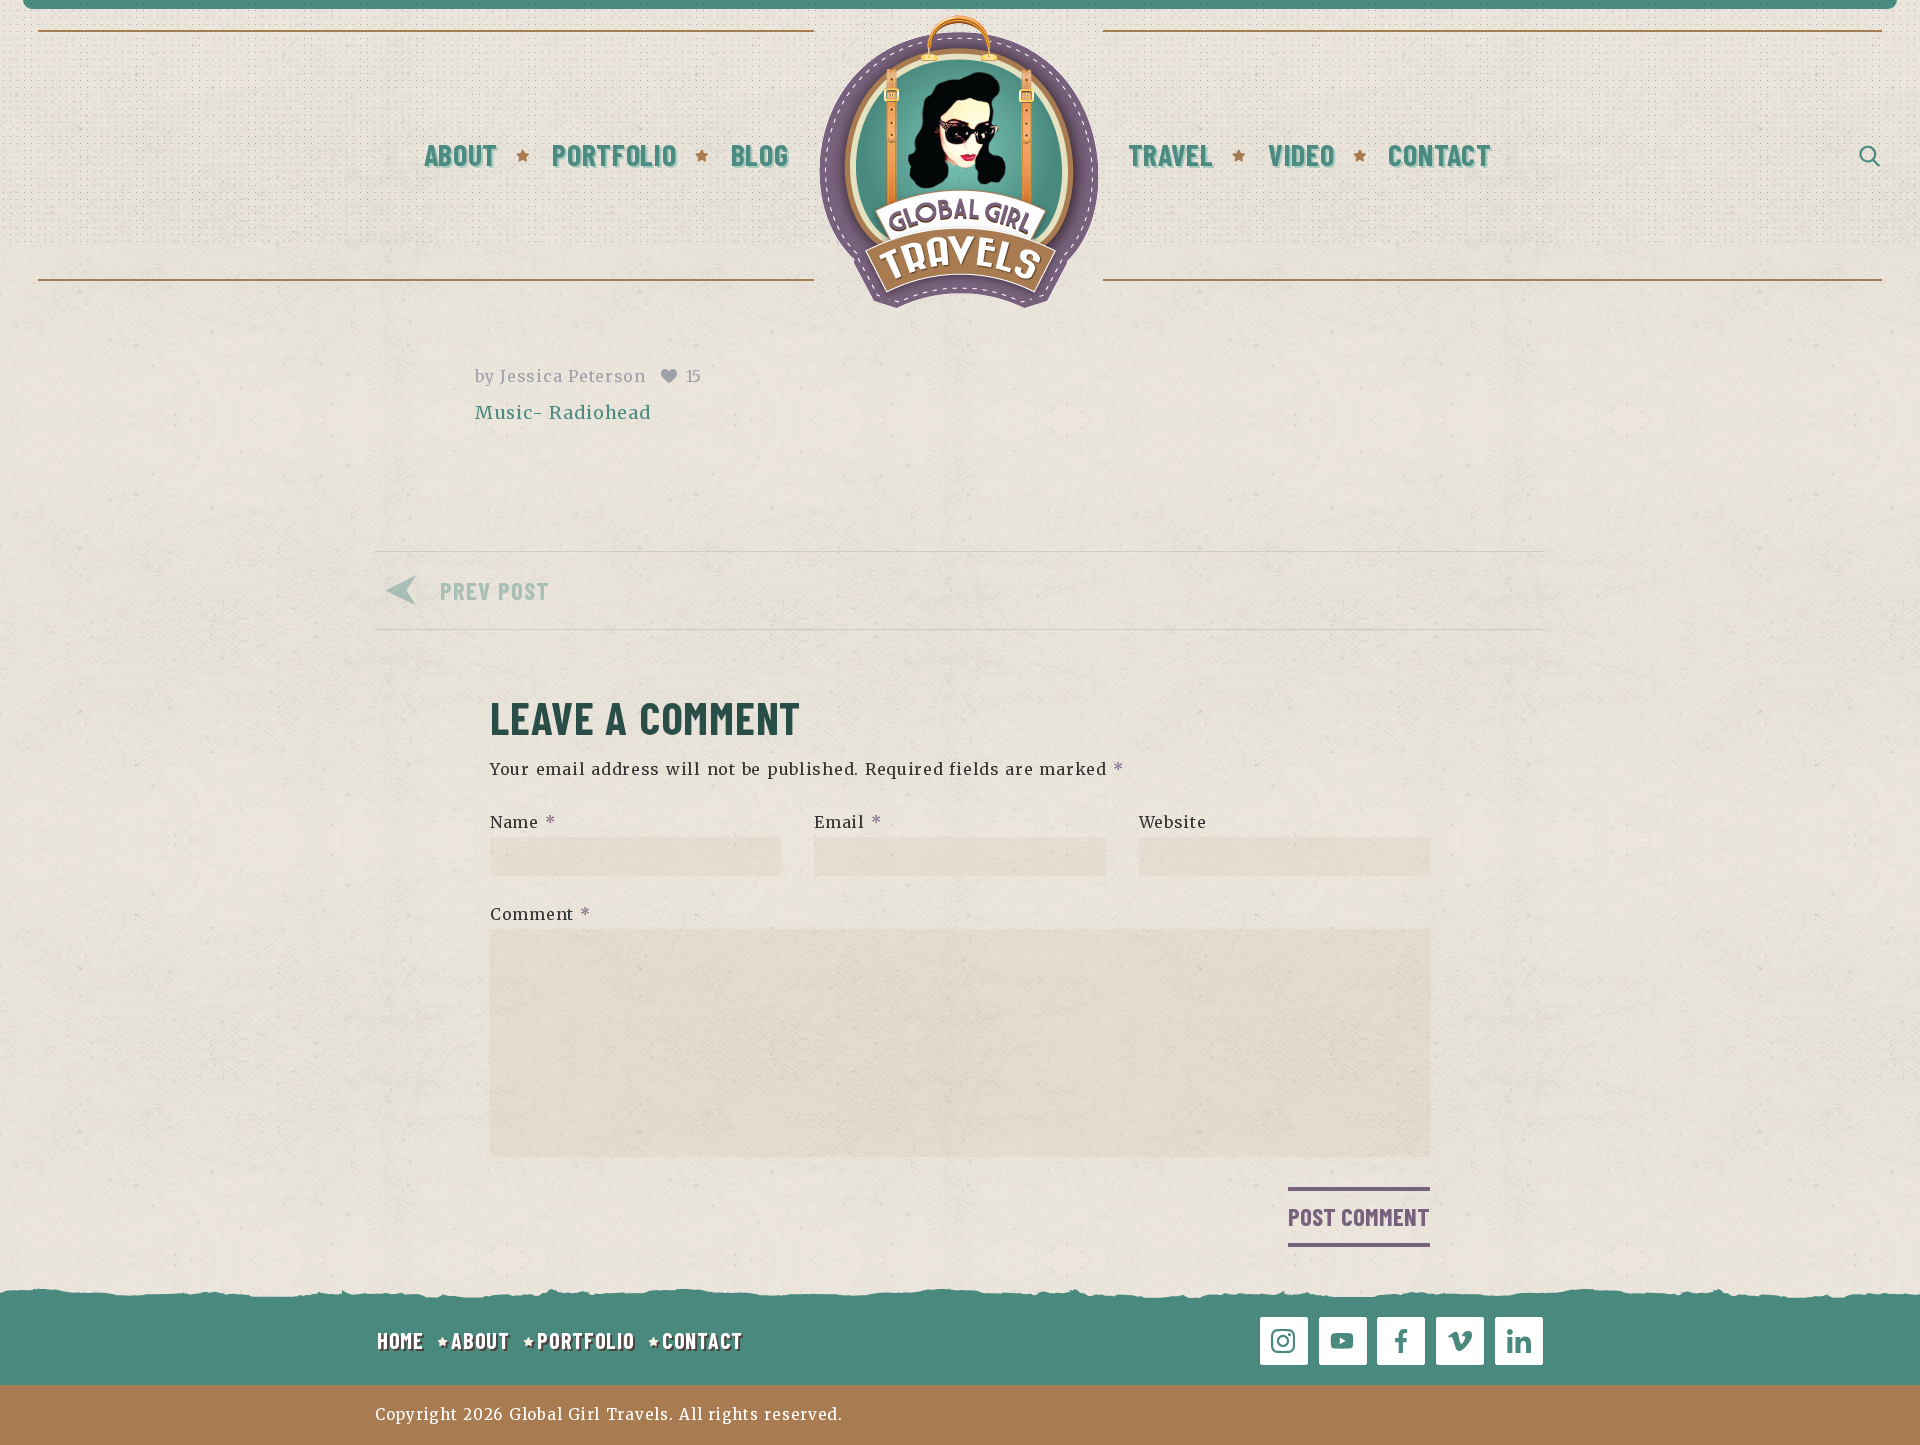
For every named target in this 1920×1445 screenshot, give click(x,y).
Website (1173, 822)
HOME (400, 1340)
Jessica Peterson (573, 376)
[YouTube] (1343, 1341)
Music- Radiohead (563, 412)
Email (847, 822)
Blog (760, 154)
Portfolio (614, 154)
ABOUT (480, 1340)
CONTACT (702, 1340)
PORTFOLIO (585, 1340)
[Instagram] (1284, 1341)
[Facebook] (1401, 1341)
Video (1301, 154)
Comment (540, 914)
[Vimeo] (1460, 1341)
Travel (1171, 154)
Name (522, 822)
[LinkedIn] (1519, 1341)
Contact (1439, 154)
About (461, 154)
